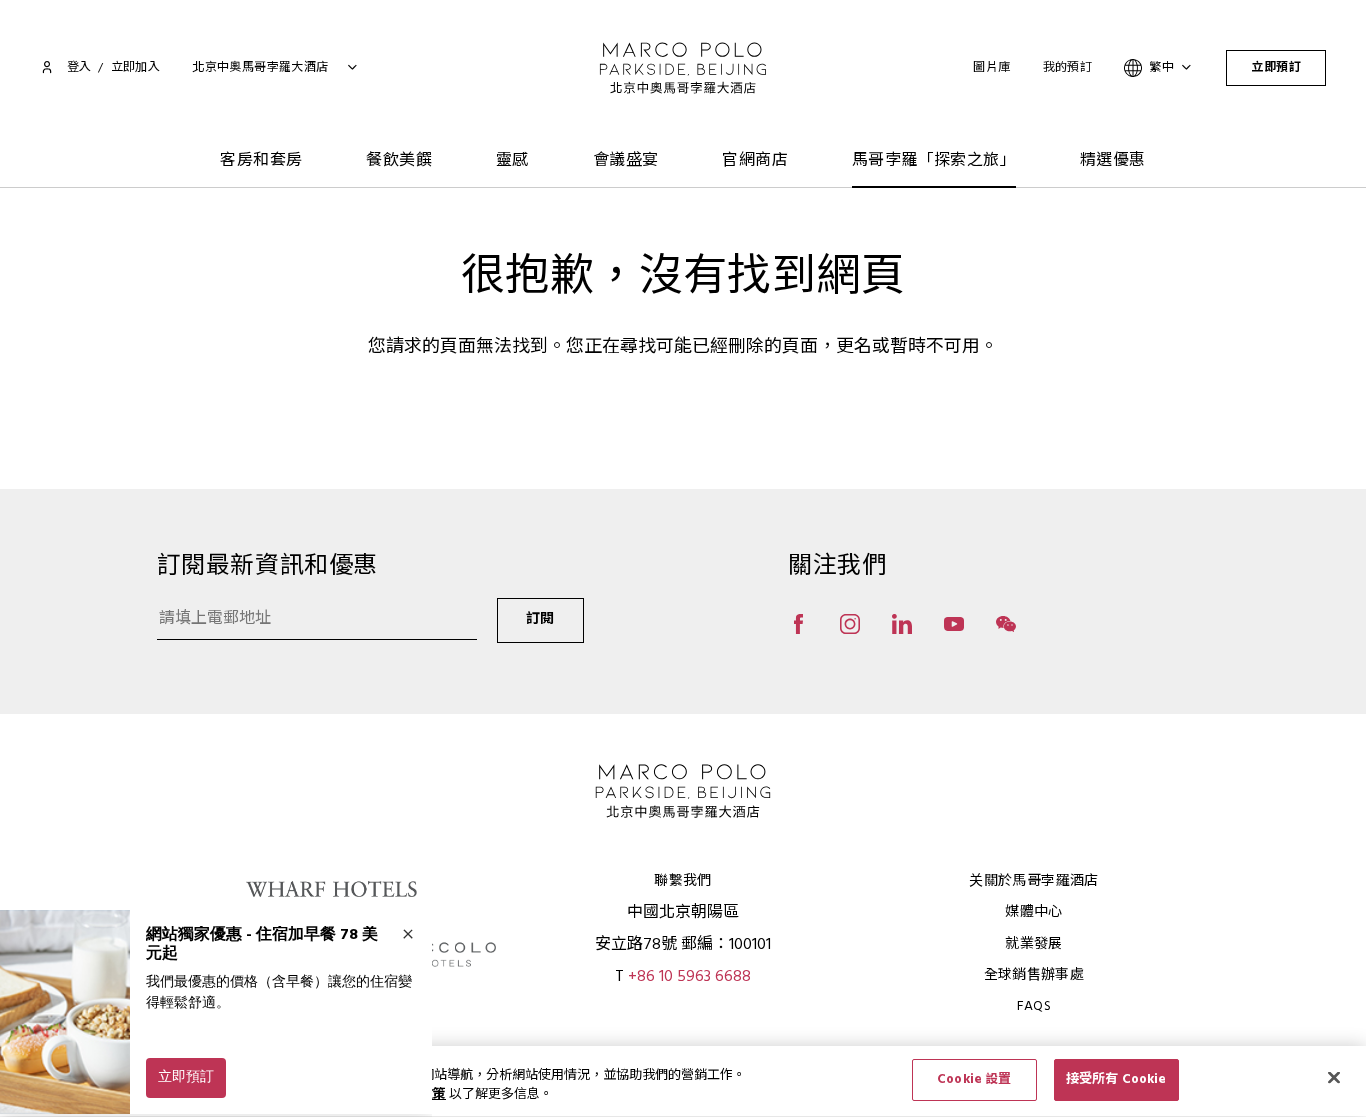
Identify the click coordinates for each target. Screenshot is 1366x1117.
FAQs (1034, 1006)
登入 (79, 68)
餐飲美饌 (399, 161)
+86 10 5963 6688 (689, 977)
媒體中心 (1033, 912)
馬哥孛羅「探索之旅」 (934, 161)
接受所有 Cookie (1116, 1079)
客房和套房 (261, 161)
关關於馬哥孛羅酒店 (1033, 881)
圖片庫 (991, 68)
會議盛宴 (626, 161)
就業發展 (1033, 944)
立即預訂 (1276, 68)
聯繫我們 (682, 881)
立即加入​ (136, 68)
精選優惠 (1113, 161)
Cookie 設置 (974, 1079)
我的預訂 (1068, 68)
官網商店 (755, 161)
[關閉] (1334, 1077)
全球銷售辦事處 (1034, 975)
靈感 (512, 161)
